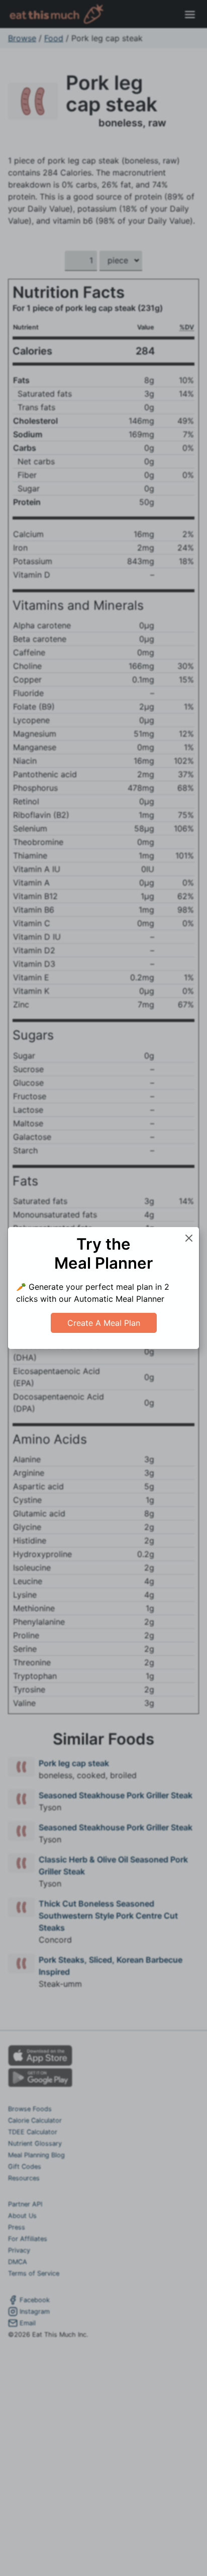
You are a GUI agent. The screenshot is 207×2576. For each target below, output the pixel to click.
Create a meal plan (104, 1323)
